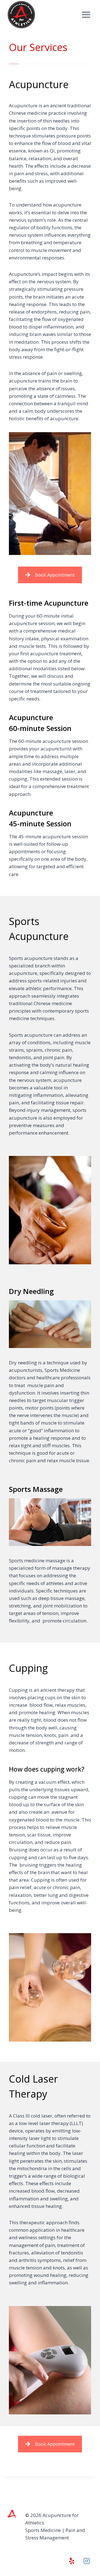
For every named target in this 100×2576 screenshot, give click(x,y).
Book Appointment (55, 575)
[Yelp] (72, 2561)
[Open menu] (86, 15)
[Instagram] (87, 2561)
